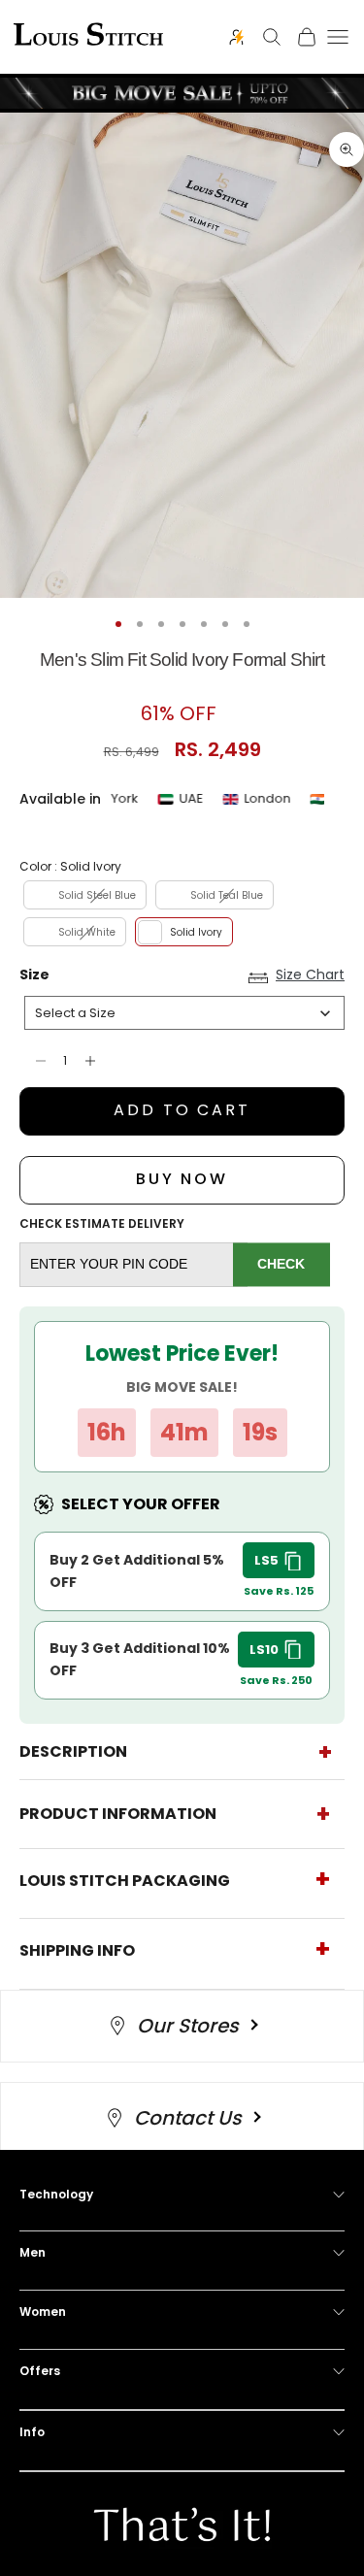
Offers (40, 2371)
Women (43, 2312)
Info (32, 2432)
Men (33, 2252)
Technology (56, 2194)
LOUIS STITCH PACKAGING (125, 1881)
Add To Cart (182, 1110)
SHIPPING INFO (77, 1950)
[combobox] (184, 1013)
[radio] (83, 895)
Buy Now (182, 1179)
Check (281, 1264)
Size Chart (310, 975)
